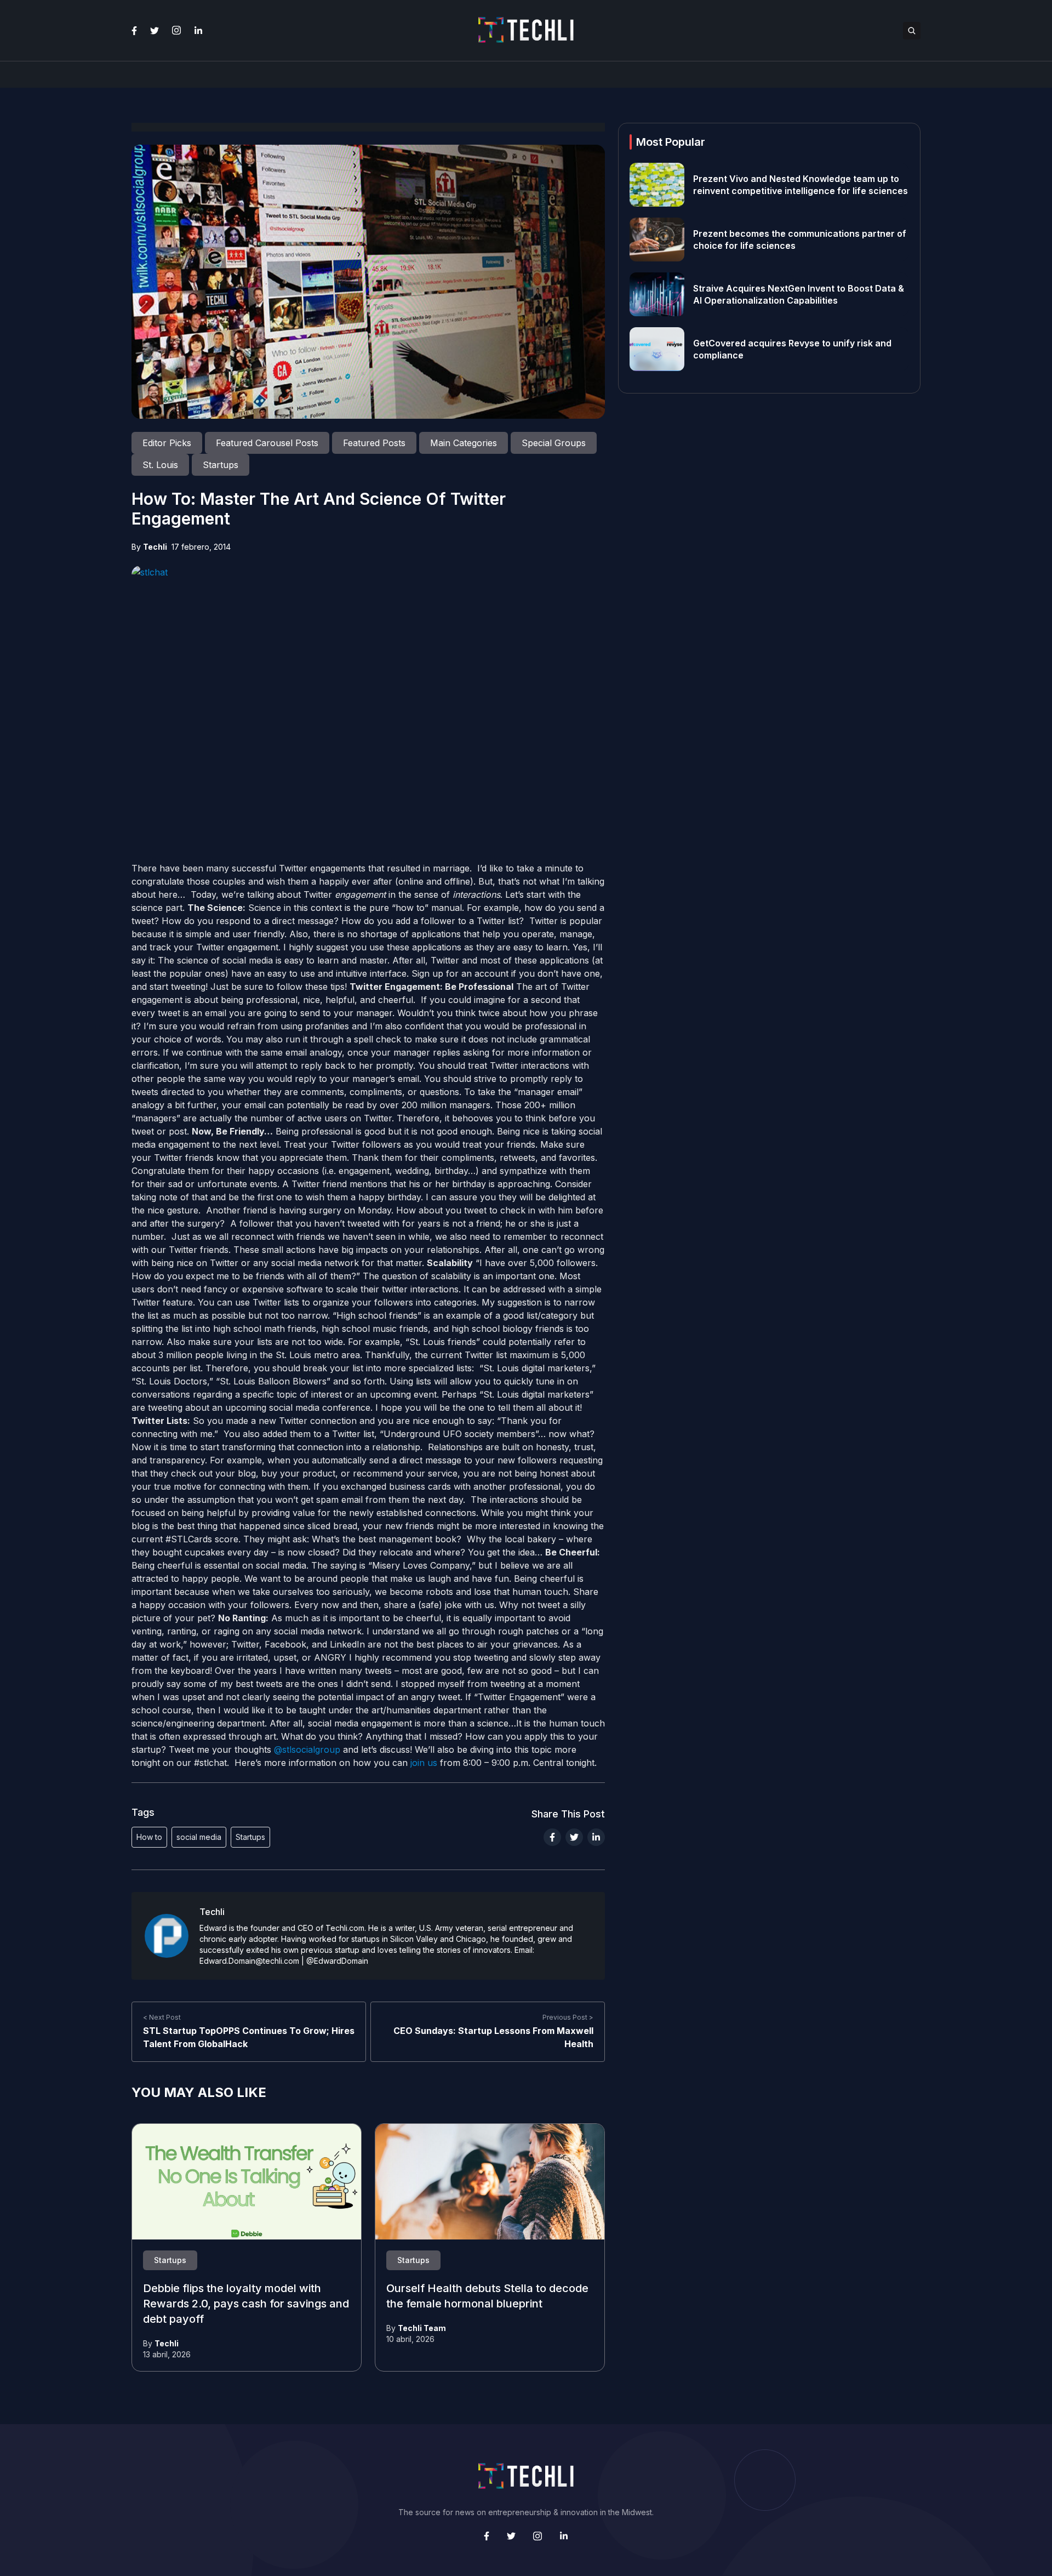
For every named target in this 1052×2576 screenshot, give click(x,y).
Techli (155, 547)
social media (199, 1837)
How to (149, 1837)
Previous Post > (568, 2017)
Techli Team (422, 2328)
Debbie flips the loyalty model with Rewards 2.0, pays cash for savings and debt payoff (246, 2304)
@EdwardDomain (337, 1961)
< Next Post (162, 2017)
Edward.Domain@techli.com (249, 1961)
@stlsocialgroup (307, 1749)
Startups (250, 1837)
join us (424, 1763)
